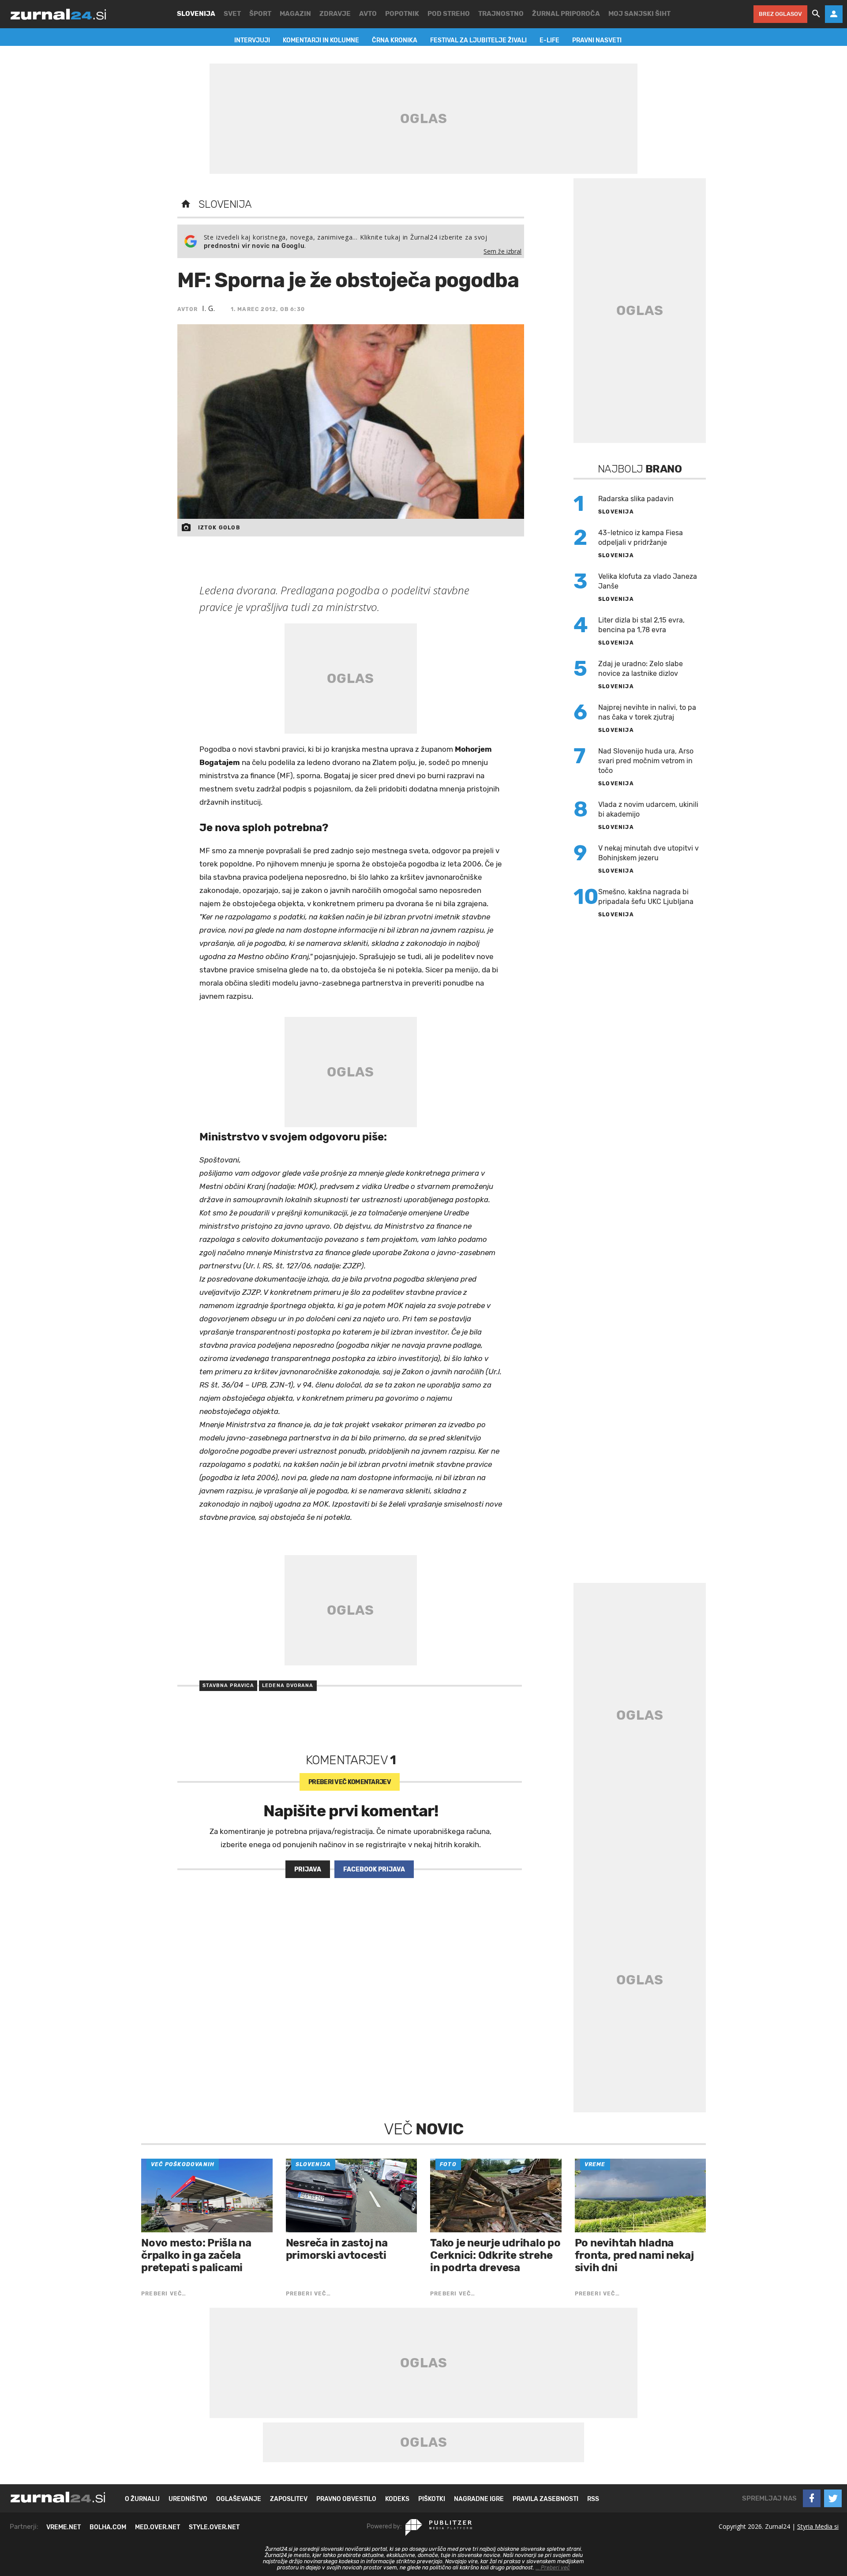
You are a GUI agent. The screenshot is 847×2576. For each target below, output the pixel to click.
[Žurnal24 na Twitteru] (833, 2498)
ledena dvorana (288, 1685)
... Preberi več (553, 2568)
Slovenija (225, 204)
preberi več (350, 1782)
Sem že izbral (502, 251)
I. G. (209, 308)
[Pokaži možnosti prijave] (834, 14)
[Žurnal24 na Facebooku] (812, 2498)
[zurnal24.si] (58, 14)
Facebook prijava (374, 1869)
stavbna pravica (229, 1685)
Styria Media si (818, 2526)
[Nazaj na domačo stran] (186, 204)
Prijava (308, 1869)
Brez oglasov (780, 14)
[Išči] (816, 14)
